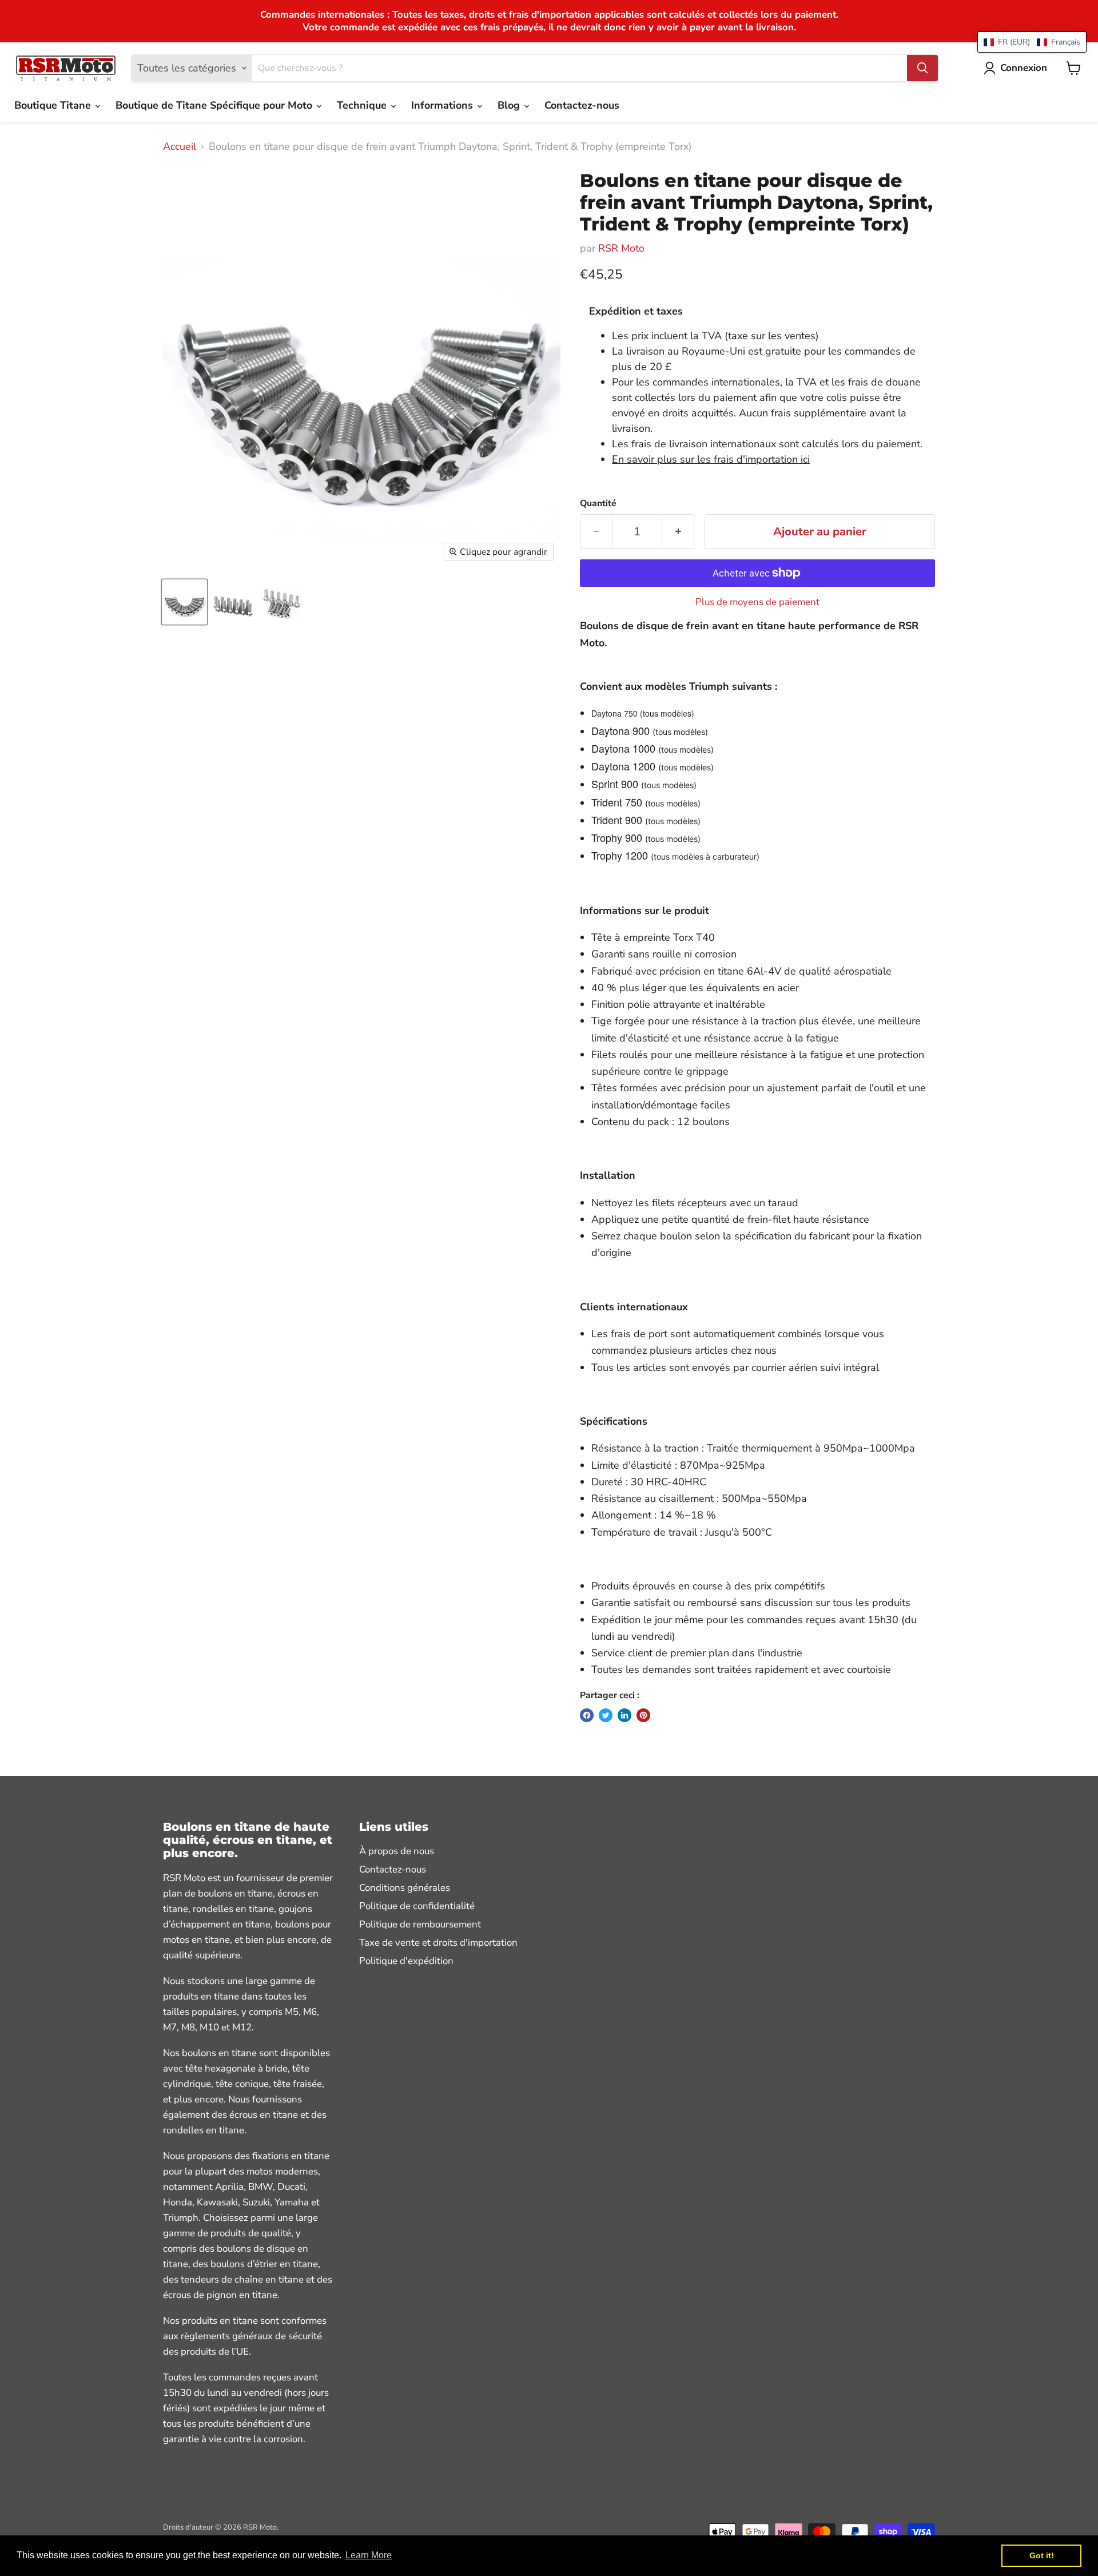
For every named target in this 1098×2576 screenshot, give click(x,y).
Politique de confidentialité (417, 1906)
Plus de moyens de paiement (757, 602)
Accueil (180, 147)
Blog (510, 105)
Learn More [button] (369, 2555)
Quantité (598, 503)
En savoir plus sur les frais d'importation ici (711, 459)
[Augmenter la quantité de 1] (678, 532)
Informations (443, 105)
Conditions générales (405, 1888)
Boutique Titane (54, 105)
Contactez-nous (582, 105)
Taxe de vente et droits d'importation (438, 1943)
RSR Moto (621, 248)
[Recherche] (922, 68)
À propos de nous (397, 1851)
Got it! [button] (1042, 2555)
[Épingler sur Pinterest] (643, 1715)
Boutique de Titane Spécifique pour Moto (215, 105)
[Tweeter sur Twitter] (606, 1715)
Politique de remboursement (420, 1924)
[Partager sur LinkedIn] (624, 1715)
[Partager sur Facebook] (587, 1715)
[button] (1032, 42)
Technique (363, 105)
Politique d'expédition (406, 1961)
